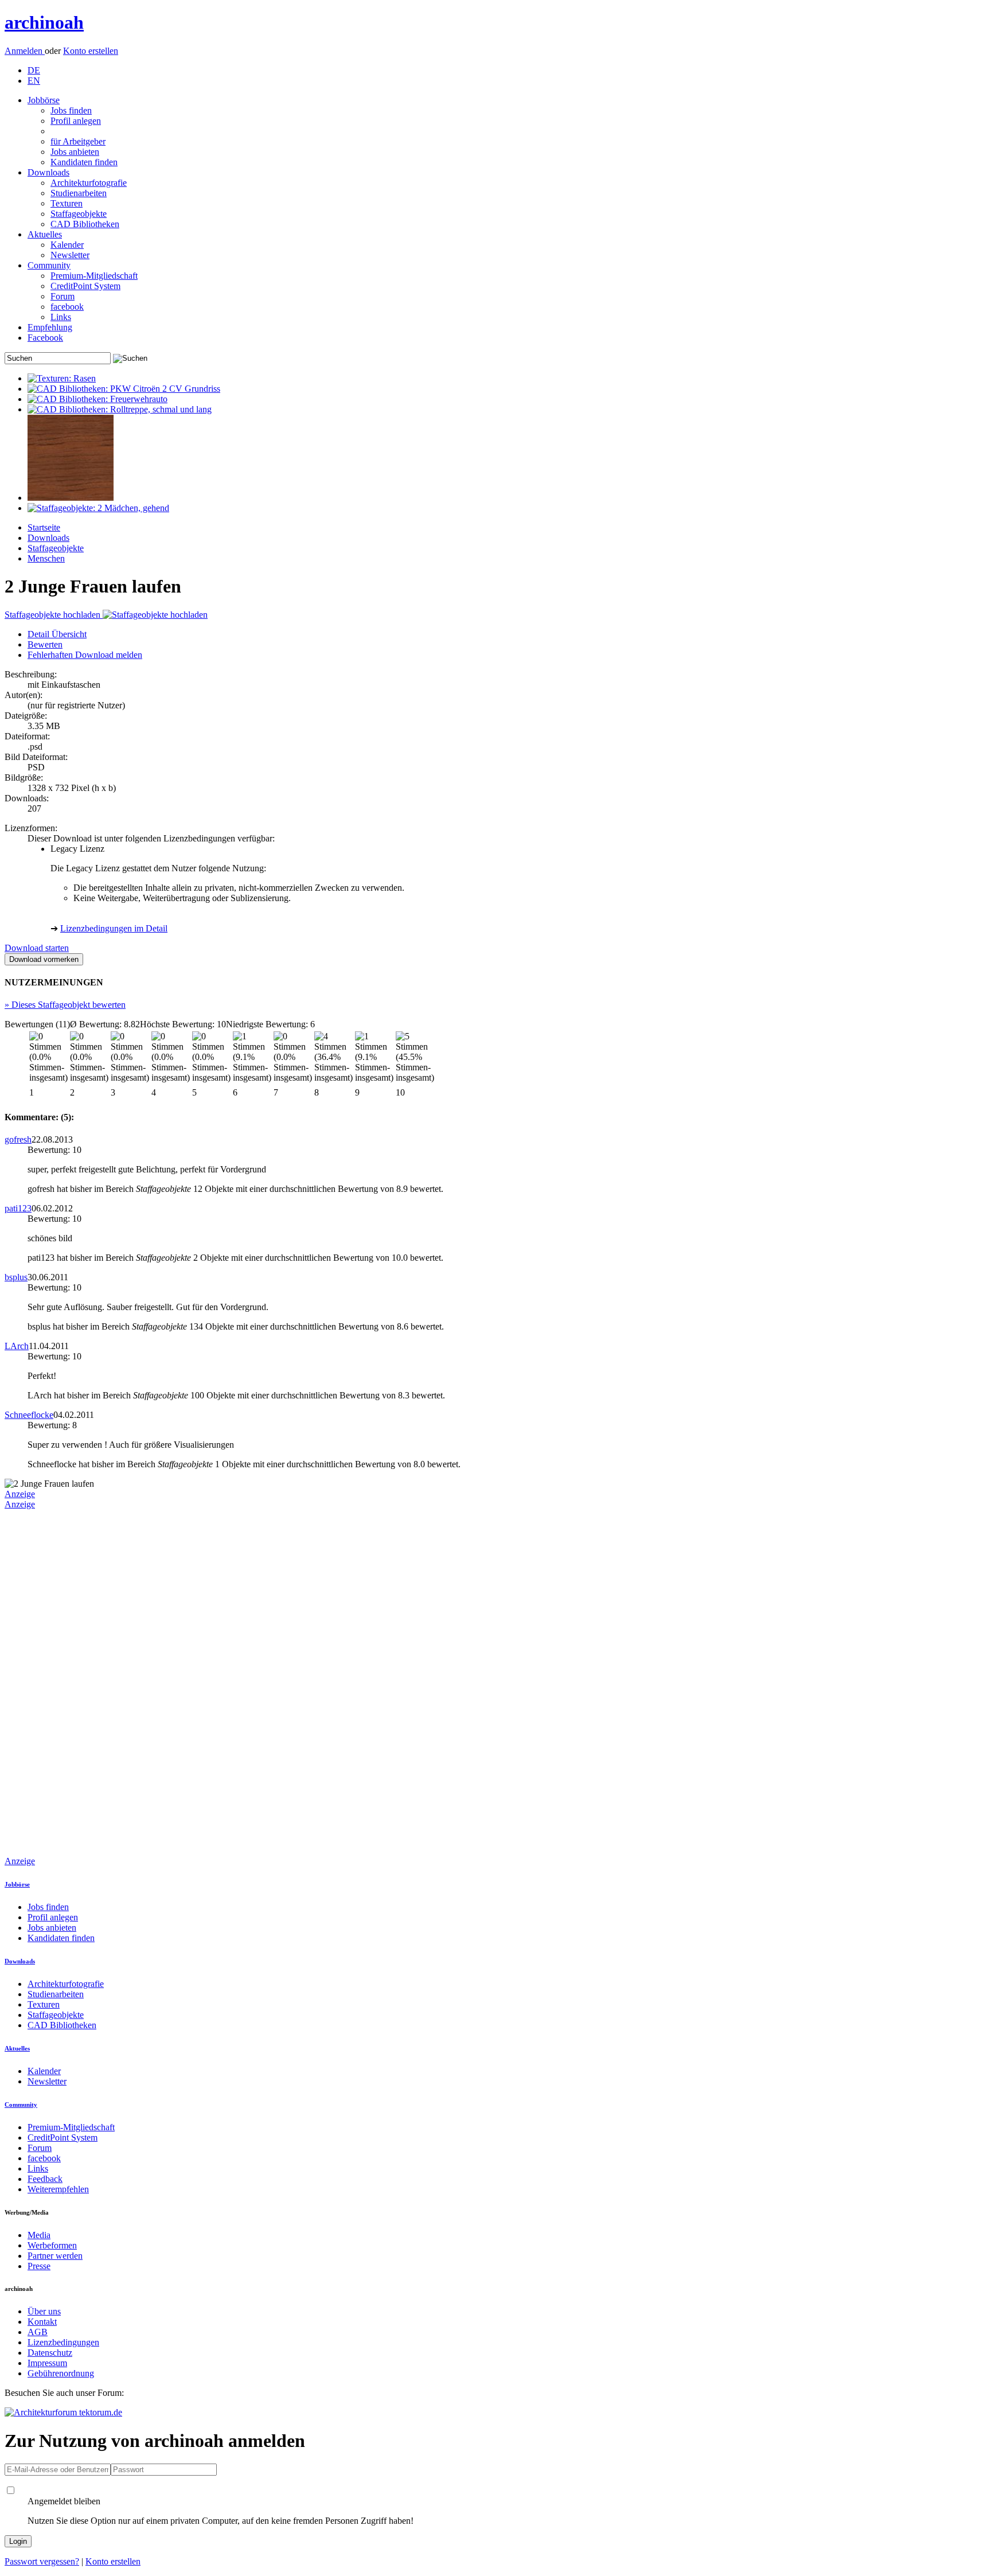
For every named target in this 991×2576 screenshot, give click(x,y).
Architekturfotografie (89, 183)
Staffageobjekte (79, 214)
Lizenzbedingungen (63, 2342)
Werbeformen (52, 2245)
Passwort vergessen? (42, 2561)
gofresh (18, 1139)
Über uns (44, 2311)
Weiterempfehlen (58, 2189)
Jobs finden (71, 110)
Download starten (37, 948)
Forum (63, 296)
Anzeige (20, 1494)
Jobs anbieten (75, 152)
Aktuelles (45, 234)
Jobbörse (44, 100)
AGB (38, 2332)
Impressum (47, 2363)
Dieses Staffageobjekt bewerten (65, 1005)
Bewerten (45, 644)
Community (49, 265)
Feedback (45, 2179)
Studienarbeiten (79, 193)
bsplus (16, 1277)
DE (34, 70)
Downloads (48, 172)
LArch (17, 1346)
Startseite (44, 527)
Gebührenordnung (61, 2373)
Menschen (46, 558)
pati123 (18, 1208)
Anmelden (25, 51)
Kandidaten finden (84, 162)
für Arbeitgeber (78, 141)
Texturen (67, 203)
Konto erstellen (91, 51)
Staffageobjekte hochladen (54, 615)
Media (39, 2235)
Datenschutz (50, 2353)
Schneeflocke (29, 1415)
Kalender (67, 245)
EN (34, 81)
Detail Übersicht (57, 634)
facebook (67, 307)
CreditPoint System (85, 286)
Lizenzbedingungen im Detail (114, 928)
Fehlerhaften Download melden (85, 655)
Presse (39, 2266)
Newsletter (70, 255)
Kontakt (42, 2322)
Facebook (45, 338)
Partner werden (55, 2256)
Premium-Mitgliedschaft (94, 276)
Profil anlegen (76, 121)
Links (61, 317)
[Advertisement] (50, 1682)
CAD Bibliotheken (85, 224)
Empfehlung (50, 327)
